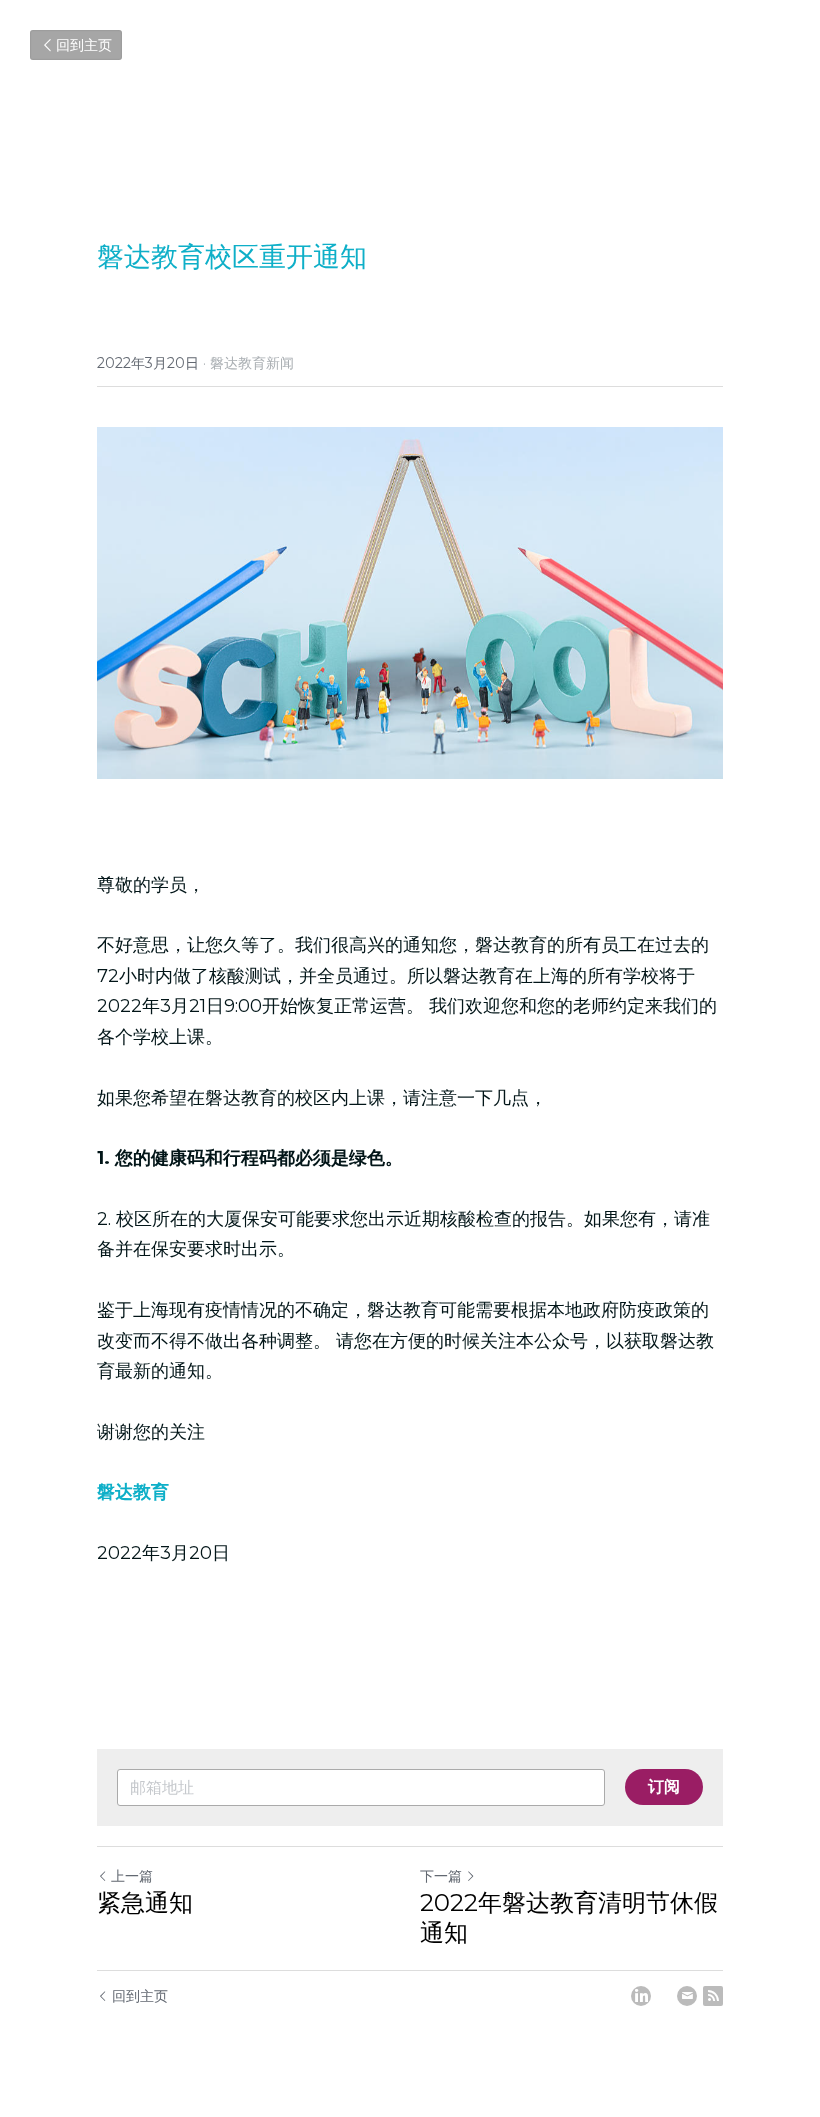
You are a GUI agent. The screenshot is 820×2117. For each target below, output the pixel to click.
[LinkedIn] (641, 1996)
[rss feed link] (713, 1996)
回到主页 (84, 45)
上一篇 (132, 1876)
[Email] (687, 1996)
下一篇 (441, 1876)
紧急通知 (145, 1902)
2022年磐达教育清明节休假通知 (569, 1917)
